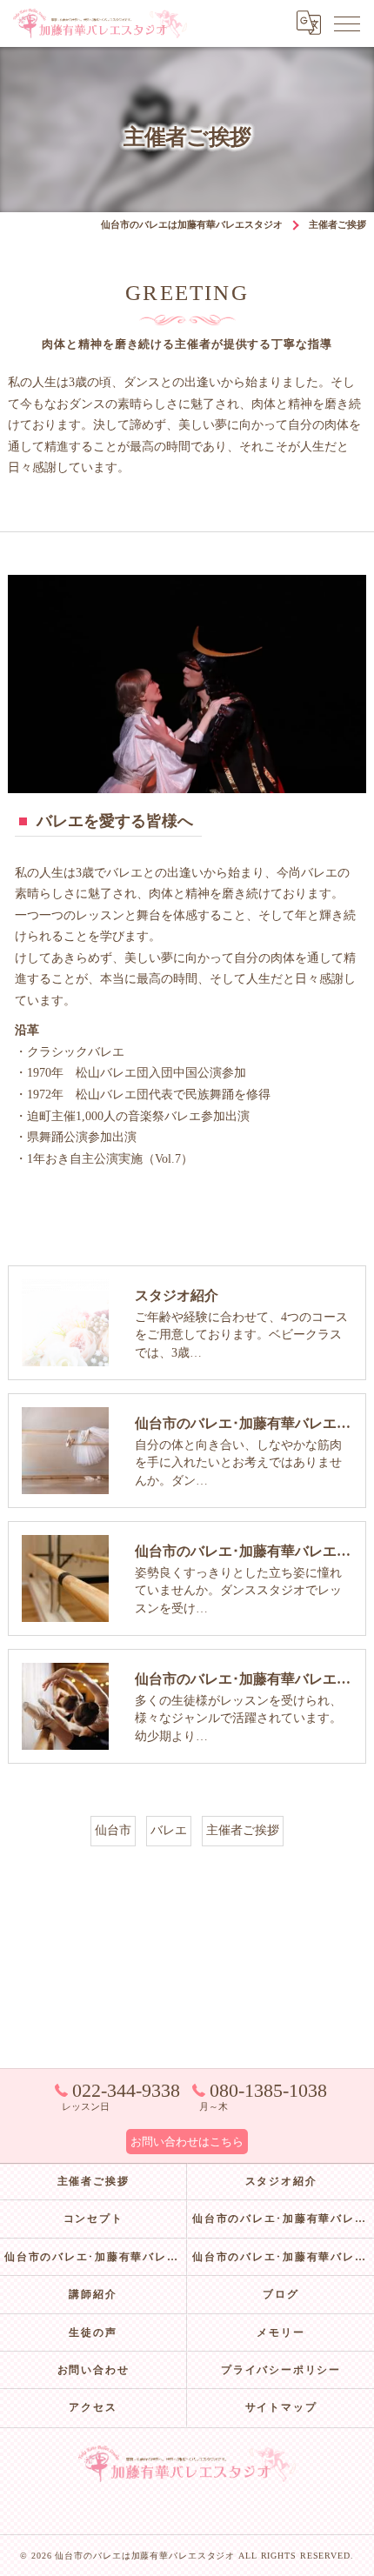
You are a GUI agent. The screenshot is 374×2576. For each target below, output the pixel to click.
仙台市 (113, 1830)
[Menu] (347, 23)
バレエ (169, 1830)
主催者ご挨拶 (243, 1830)
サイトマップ (281, 2407)
